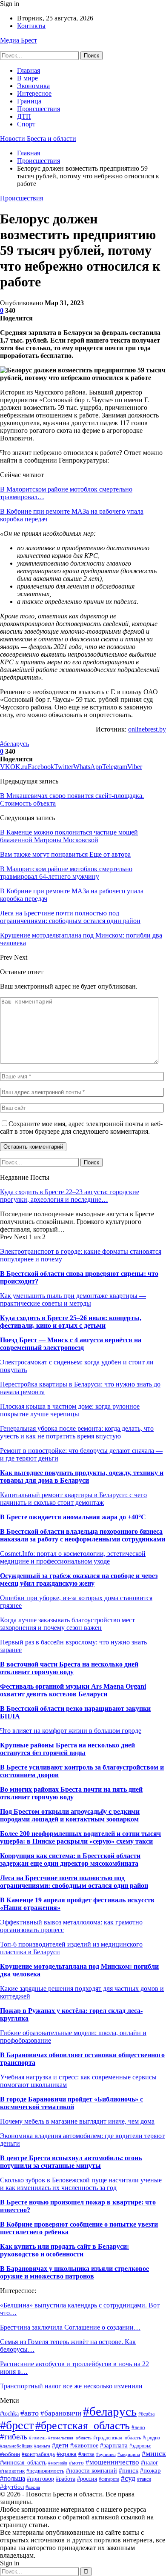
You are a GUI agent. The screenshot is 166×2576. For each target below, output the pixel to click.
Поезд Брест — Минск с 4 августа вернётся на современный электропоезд (71, 1344)
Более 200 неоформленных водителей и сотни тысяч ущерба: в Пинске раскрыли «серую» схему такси (80, 1837)
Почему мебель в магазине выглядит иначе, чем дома (77, 2121)
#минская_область (23, 2462)
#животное (84, 2445)
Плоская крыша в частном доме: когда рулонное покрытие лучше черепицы (70, 1410)
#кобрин (10, 2454)
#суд (128, 2478)
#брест (17, 2425)
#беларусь (14, 744)
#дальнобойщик (16, 2446)
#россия (87, 2479)
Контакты (31, 26)
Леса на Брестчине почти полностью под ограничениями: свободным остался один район (74, 1882)
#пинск (129, 2470)
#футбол (12, 2486)
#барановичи (61, 2413)
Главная (29, 70)
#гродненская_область (117, 2438)
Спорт (26, 124)
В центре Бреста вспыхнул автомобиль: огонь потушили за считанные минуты (71, 2162)
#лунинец (106, 2454)
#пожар (150, 2470)
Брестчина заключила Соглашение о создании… (70, 2327)
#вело (138, 2427)
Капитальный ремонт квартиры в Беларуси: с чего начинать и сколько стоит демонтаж (73, 1499)
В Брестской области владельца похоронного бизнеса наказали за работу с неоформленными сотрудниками (83, 1535)
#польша (13, 2478)
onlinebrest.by (147, 729)
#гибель (14, 2437)
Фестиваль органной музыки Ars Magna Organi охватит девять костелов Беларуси (73, 1690)
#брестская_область (83, 2426)
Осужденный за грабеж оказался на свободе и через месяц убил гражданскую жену (79, 1580)
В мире (27, 78)
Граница (29, 101)
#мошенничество (112, 2462)
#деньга (42, 2446)
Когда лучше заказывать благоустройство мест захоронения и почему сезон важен (67, 1624)
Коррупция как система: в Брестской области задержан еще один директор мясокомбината (70, 1860)
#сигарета (109, 2479)
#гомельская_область (70, 2438)
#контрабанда (38, 2454)
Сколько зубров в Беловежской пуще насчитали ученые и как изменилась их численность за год (81, 2184)
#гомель (38, 2438)
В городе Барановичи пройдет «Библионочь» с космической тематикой (72, 2103)
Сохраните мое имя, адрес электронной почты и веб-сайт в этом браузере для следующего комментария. (81, 1128)
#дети (60, 2445)
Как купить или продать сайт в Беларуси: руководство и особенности (64, 2250)
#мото (76, 2463)
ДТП (24, 116)
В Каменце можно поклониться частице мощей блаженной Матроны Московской (69, 836)
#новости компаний (92, 2470)
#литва (86, 2454)
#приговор (40, 2479)
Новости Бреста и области (38, 139)
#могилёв (58, 2463)
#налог (150, 2463)
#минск (154, 2453)
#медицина (129, 2454)
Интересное (34, 93)
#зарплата (114, 2445)
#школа (33, 2487)
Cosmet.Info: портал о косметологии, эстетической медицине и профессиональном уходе (73, 1557)
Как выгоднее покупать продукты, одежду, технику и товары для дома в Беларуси (82, 1477)
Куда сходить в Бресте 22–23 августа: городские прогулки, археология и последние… (70, 1196)
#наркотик (12, 2471)
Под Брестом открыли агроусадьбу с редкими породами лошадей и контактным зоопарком (70, 1815)
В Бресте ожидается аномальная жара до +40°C (73, 1517)
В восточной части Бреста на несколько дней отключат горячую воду (69, 1668)
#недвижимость (45, 2471)
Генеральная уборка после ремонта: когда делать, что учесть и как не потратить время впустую (77, 1432)
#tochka (9, 2414)
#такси (144, 2479)
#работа (66, 2479)
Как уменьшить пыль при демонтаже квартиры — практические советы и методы (73, 1299)
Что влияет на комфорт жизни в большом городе (71, 1731)
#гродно (151, 2438)
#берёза (146, 2414)
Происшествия (39, 109)
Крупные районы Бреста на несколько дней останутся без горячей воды (67, 1749)
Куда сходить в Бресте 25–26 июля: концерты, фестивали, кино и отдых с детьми (71, 1322)
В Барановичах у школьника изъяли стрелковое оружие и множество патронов (74, 2272)
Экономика (33, 86)
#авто (30, 2413)
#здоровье (140, 2446)
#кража (67, 2454)
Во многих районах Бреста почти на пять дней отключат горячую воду (71, 1793)
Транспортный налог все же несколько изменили (71, 2386)
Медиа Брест (19, 40)
